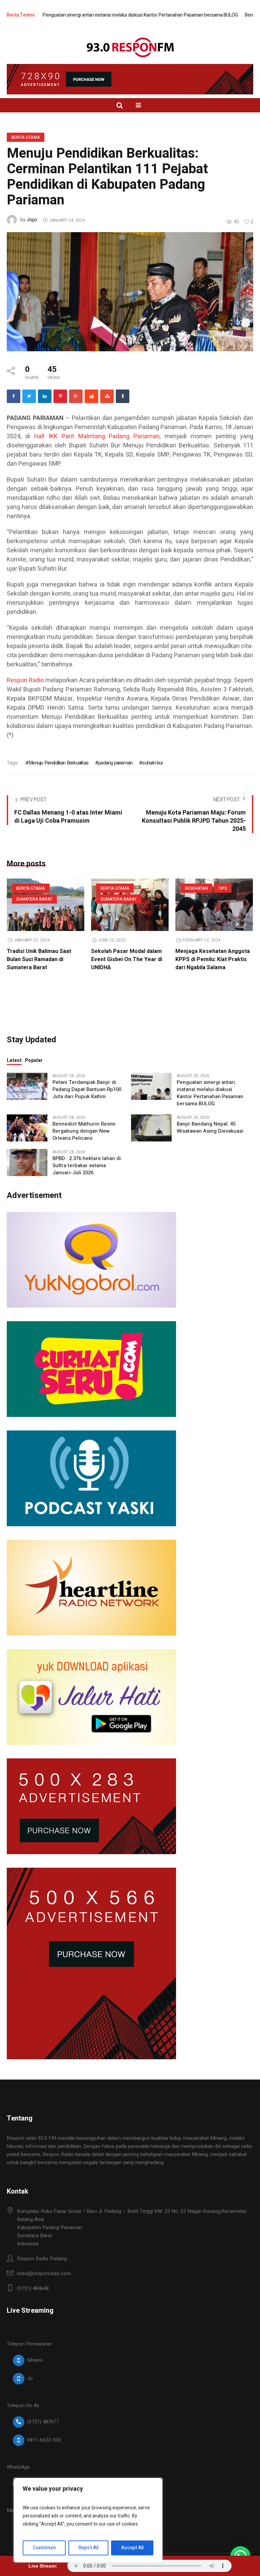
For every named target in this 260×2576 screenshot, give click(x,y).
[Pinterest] (60, 396)
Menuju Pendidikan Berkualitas (58, 763)
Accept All (132, 2548)
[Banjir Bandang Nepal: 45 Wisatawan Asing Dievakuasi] (151, 1128)
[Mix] (107, 396)
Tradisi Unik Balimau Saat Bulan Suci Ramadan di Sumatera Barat (39, 959)
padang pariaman (115, 763)
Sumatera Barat (34, 899)
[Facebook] (14, 396)
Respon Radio (25, 680)
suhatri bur (153, 763)
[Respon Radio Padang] (130, 47)
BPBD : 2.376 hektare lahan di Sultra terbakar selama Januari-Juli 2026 (87, 1166)
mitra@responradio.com (44, 2273)
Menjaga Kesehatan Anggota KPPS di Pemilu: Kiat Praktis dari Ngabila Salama (213, 959)
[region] (88, 2520)
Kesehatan (196, 888)
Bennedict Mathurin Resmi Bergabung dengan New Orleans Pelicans (84, 1131)
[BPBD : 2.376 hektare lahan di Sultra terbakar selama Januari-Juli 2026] (27, 1162)
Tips (223, 888)
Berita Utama (26, 137)
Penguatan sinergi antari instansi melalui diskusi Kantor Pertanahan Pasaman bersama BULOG (100, 15)
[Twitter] (29, 396)
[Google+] (76, 396)
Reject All (89, 2548)
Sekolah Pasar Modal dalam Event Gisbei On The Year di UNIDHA (127, 959)
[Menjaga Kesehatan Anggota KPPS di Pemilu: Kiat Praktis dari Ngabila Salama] (214, 905)
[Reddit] (91, 396)
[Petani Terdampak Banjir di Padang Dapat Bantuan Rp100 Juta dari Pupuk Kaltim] (27, 1086)
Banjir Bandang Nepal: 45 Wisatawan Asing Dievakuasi (210, 1128)
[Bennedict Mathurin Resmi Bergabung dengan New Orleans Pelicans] (27, 1128)
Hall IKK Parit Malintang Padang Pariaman (97, 436)
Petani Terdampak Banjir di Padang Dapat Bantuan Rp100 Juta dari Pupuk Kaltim (87, 1090)
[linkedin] (45, 396)
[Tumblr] (123, 396)
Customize (44, 2548)
